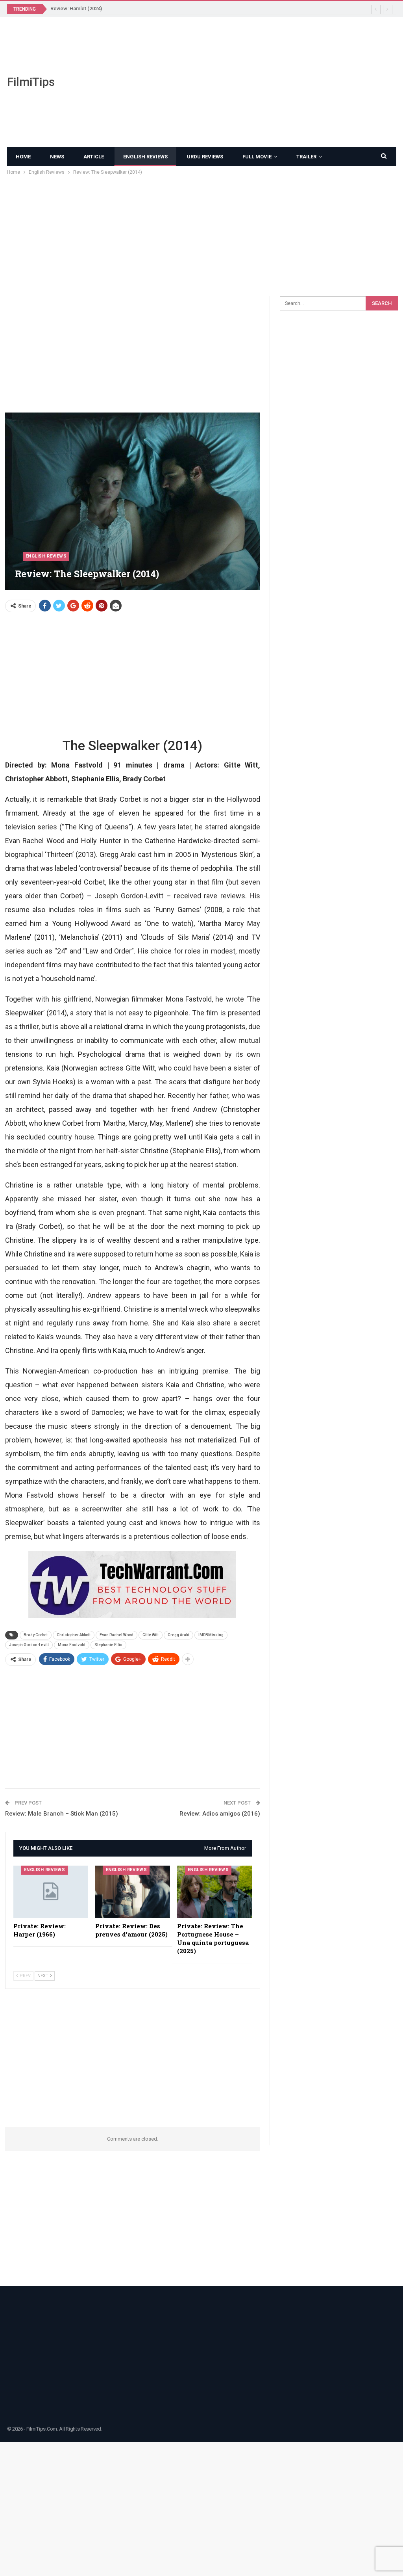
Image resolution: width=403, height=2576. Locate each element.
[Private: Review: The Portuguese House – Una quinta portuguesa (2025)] (214, 1892)
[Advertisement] (269, 82)
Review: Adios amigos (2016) (220, 1814)
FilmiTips (31, 82)
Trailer (306, 157)
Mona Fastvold (72, 1645)
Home (23, 157)
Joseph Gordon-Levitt (29, 1645)
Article (94, 157)
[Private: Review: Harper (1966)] (51, 1892)
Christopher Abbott (74, 1635)
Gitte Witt (151, 1635)
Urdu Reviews (205, 157)
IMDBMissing (211, 1635)
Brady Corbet (36, 1635)
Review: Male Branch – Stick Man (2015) (62, 1814)
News (57, 157)
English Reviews (145, 157)
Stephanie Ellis (108, 1645)
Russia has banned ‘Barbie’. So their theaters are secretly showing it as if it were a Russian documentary (172, 8)
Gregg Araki (178, 1635)
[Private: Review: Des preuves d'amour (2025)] (133, 1892)
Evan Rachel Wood (116, 1635)
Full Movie (257, 157)
